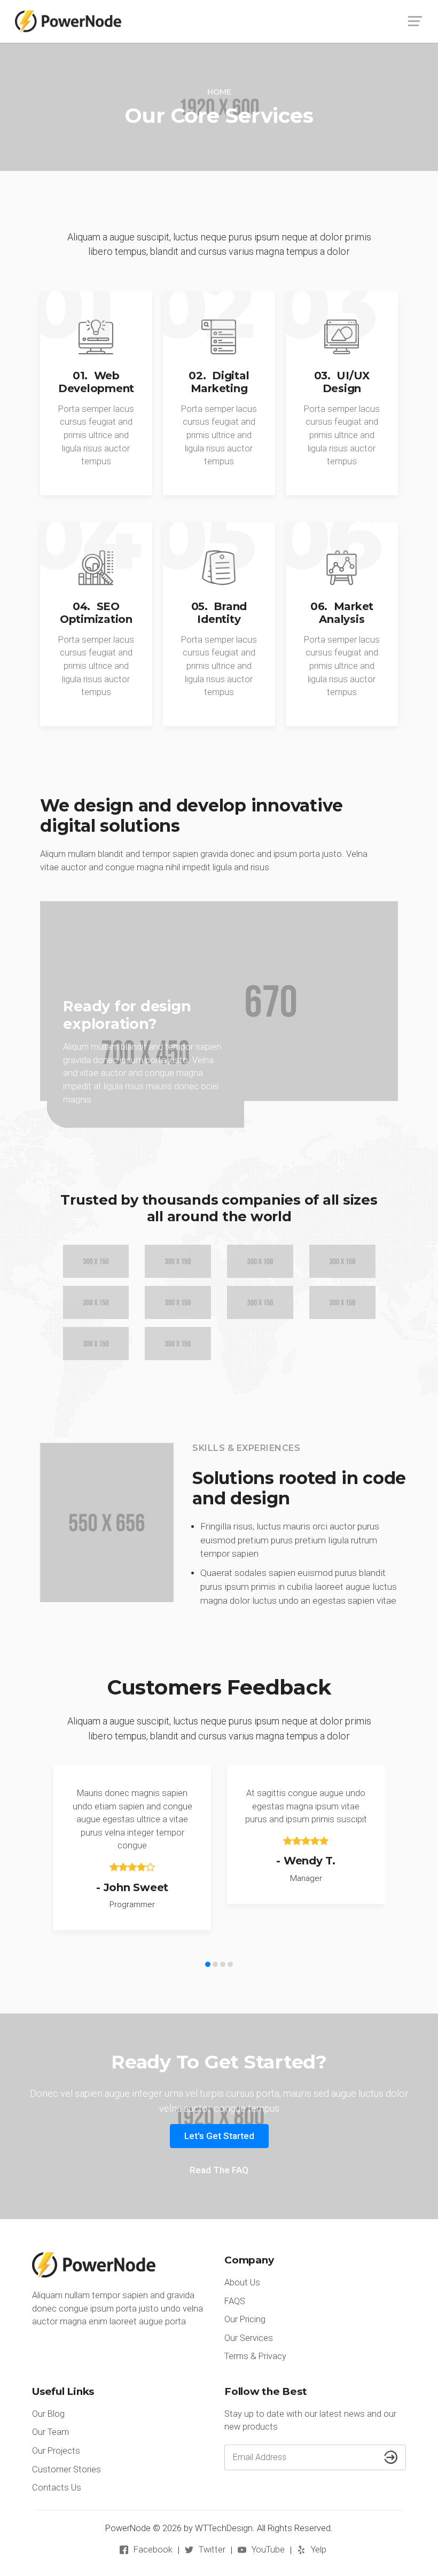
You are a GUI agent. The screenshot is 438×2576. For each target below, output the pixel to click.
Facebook (153, 2550)
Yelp (319, 2550)
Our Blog (48, 2414)
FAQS (235, 2301)
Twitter (212, 2550)
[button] (208, 1964)
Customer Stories (67, 2469)
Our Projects (56, 2451)
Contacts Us (57, 2488)
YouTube (268, 2550)
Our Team (50, 2432)
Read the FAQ (219, 2170)
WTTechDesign (224, 2528)
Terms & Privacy (255, 2356)
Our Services (249, 2338)
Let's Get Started (219, 2136)
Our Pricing (245, 2319)
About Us (242, 2282)
